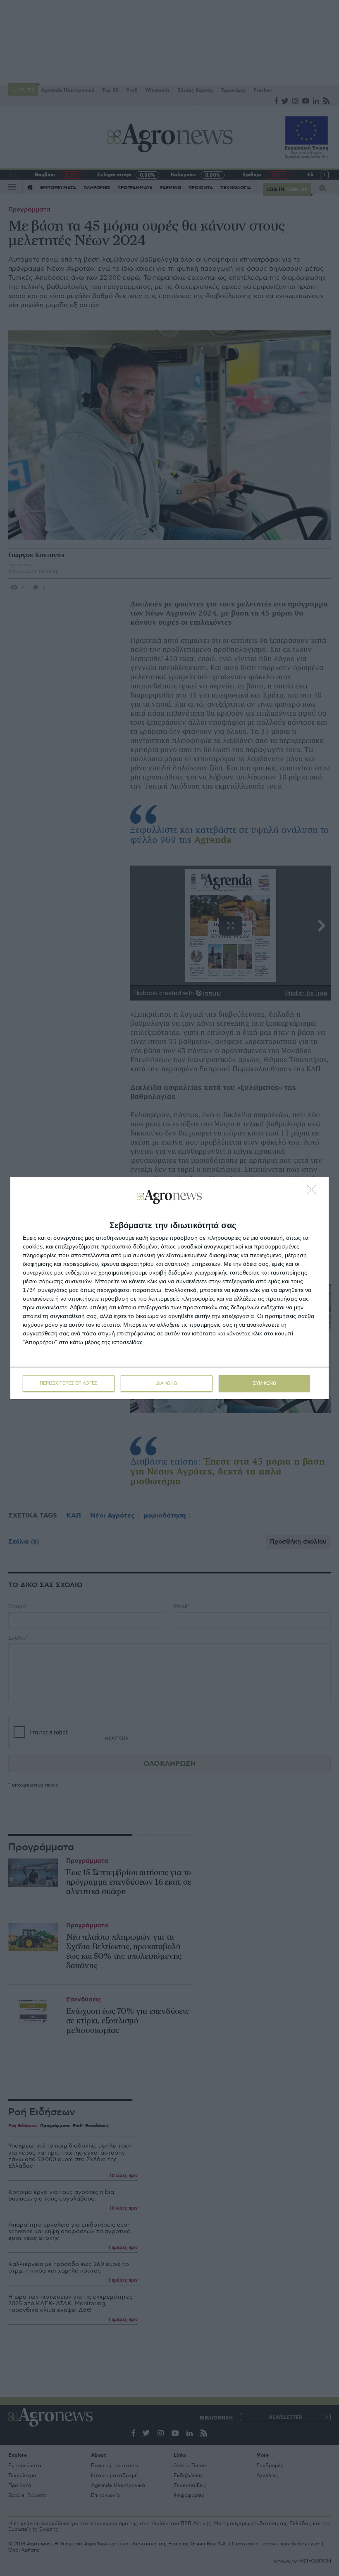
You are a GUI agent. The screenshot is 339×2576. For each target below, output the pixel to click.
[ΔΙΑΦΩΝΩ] (314, 1192)
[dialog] (169, 1288)
